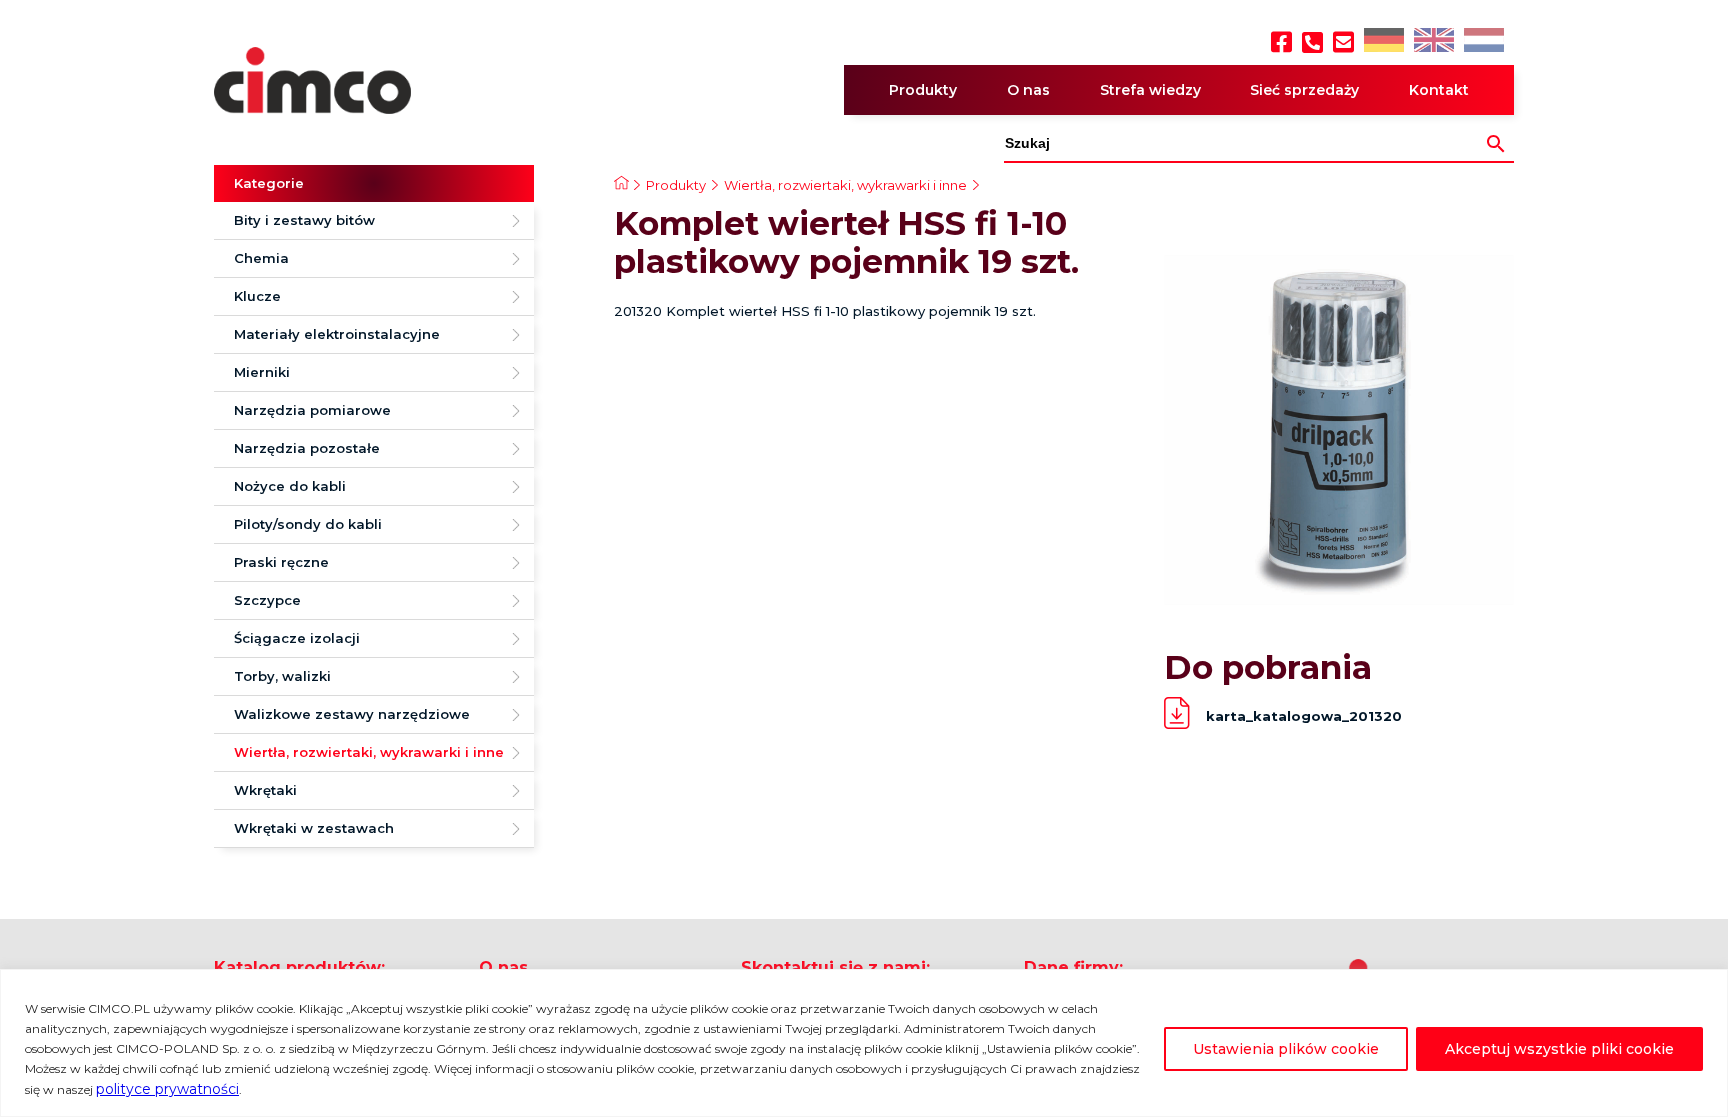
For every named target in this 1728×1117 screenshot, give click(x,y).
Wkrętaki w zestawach (314, 828)
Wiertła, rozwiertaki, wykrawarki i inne (369, 752)
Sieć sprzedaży (1304, 90)
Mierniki (262, 372)
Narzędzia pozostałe (307, 448)
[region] (864, 1043)
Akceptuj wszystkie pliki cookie (1559, 1049)
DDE (1382, 41)
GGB (1433, 41)
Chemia (261, 258)
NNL (1481, 41)
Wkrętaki (265, 790)
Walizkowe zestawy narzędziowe (352, 714)
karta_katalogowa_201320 (1304, 716)
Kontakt (1439, 90)
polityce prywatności (167, 1089)
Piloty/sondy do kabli (308, 524)
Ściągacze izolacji (297, 638)
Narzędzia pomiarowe (312, 410)
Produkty (923, 90)
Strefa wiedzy (1150, 90)
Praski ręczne (281, 562)
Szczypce (267, 600)
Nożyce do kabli (290, 486)
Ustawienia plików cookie (1286, 1049)
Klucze (257, 296)
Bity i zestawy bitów (304, 220)
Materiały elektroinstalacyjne (337, 334)
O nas (1028, 90)
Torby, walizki (282, 676)
